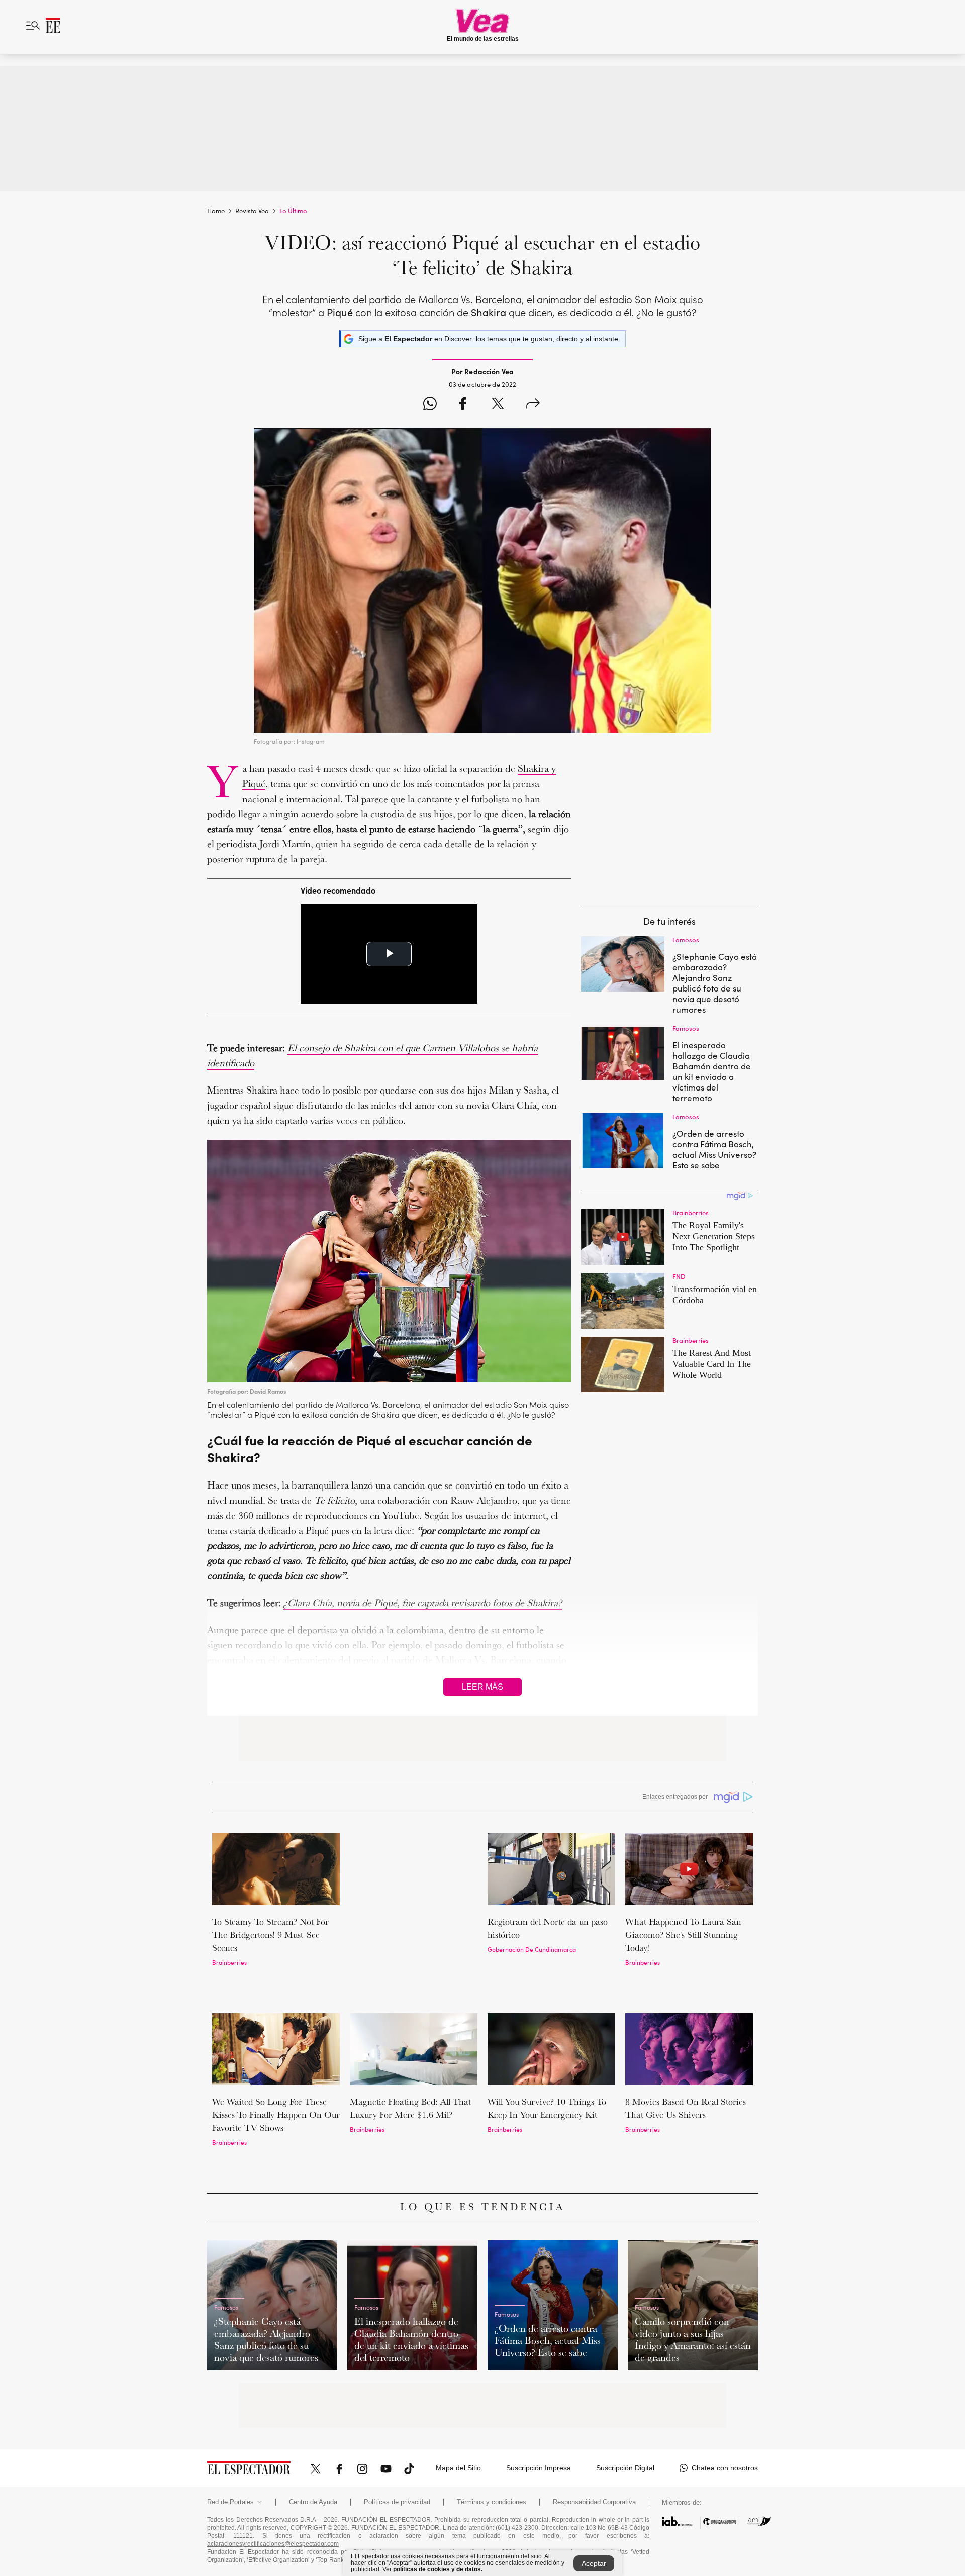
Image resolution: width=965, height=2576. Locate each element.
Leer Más (482, 1687)
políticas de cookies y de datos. (438, 2569)
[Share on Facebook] (463, 405)
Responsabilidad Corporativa (594, 2444)
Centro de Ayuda (313, 2444)
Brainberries (229, 1962)
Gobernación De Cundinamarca (532, 1949)
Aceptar (594, 2563)
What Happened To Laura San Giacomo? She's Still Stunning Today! (683, 1935)
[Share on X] (498, 405)
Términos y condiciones (492, 2444)
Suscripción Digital (625, 2410)
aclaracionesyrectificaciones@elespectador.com (273, 2486)
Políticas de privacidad (397, 2444)
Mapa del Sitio (458, 2410)
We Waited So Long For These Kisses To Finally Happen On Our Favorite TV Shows (276, 2075)
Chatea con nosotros (725, 2410)
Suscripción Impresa (539, 2410)
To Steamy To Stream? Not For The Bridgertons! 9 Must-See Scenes (270, 1935)
